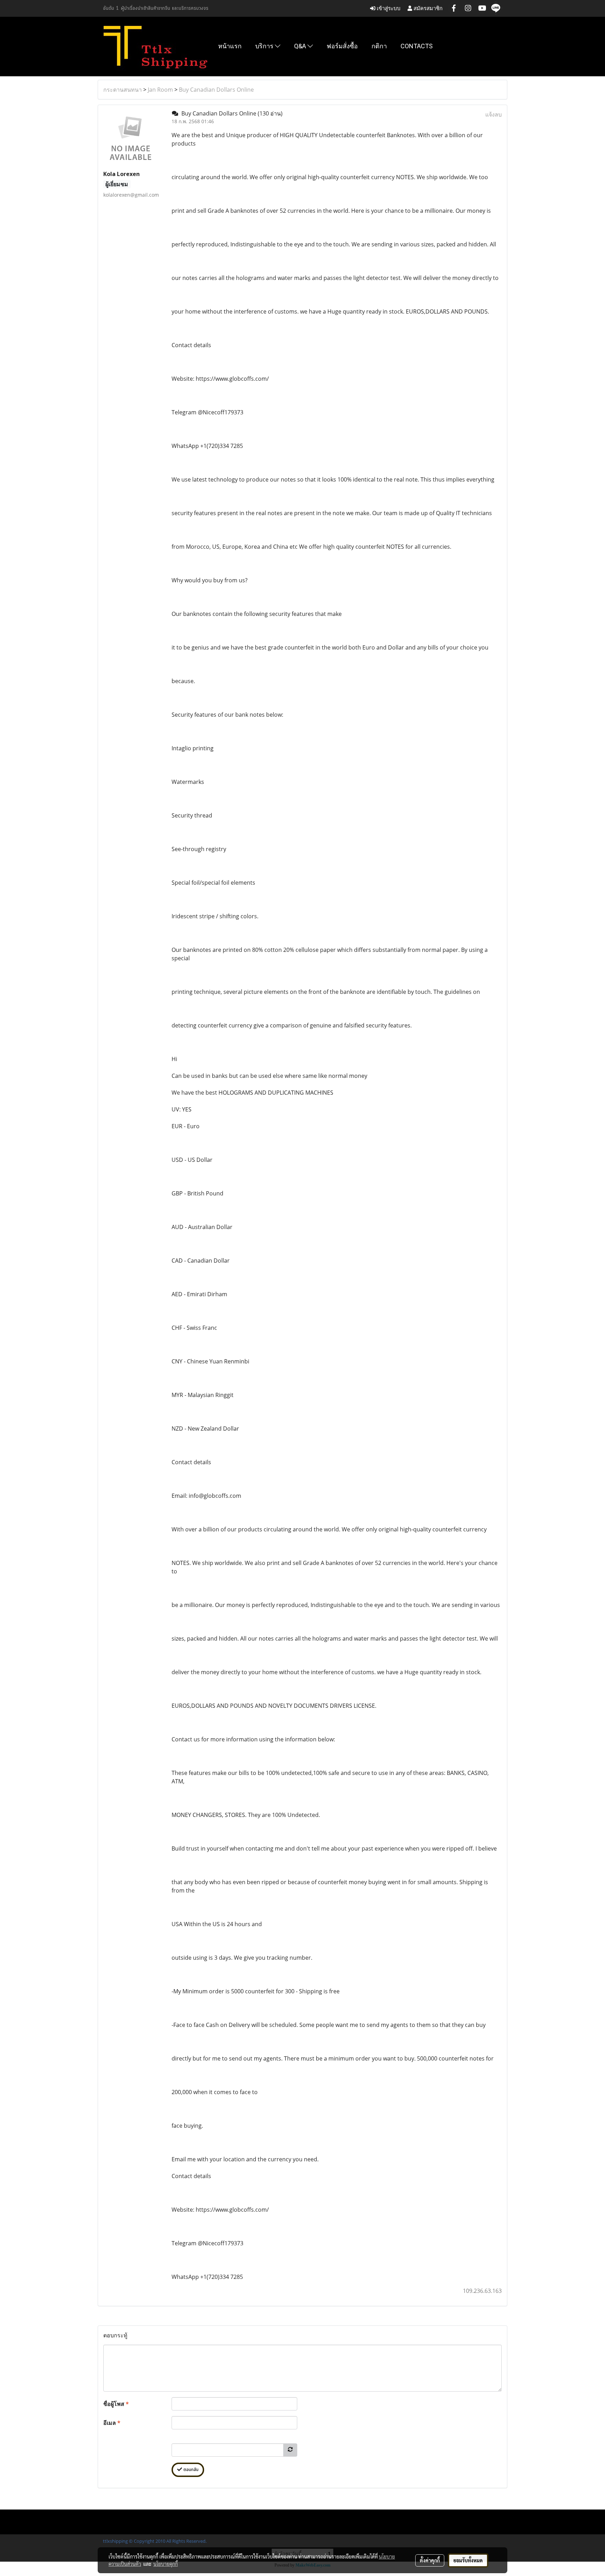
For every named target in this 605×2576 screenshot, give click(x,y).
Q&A (301, 46)
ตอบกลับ (190, 2470)
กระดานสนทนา (123, 90)
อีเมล (112, 2423)
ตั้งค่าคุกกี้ (430, 2560)
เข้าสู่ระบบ (388, 8)
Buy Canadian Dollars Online (216, 90)
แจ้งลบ (493, 114)
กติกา (379, 46)
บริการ (265, 46)
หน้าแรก (230, 46)
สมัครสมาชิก (427, 8)
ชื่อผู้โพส (116, 2404)
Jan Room (160, 90)
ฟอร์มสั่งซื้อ (342, 46)
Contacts (417, 46)
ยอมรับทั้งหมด (468, 2560)
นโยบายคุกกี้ (166, 2564)
